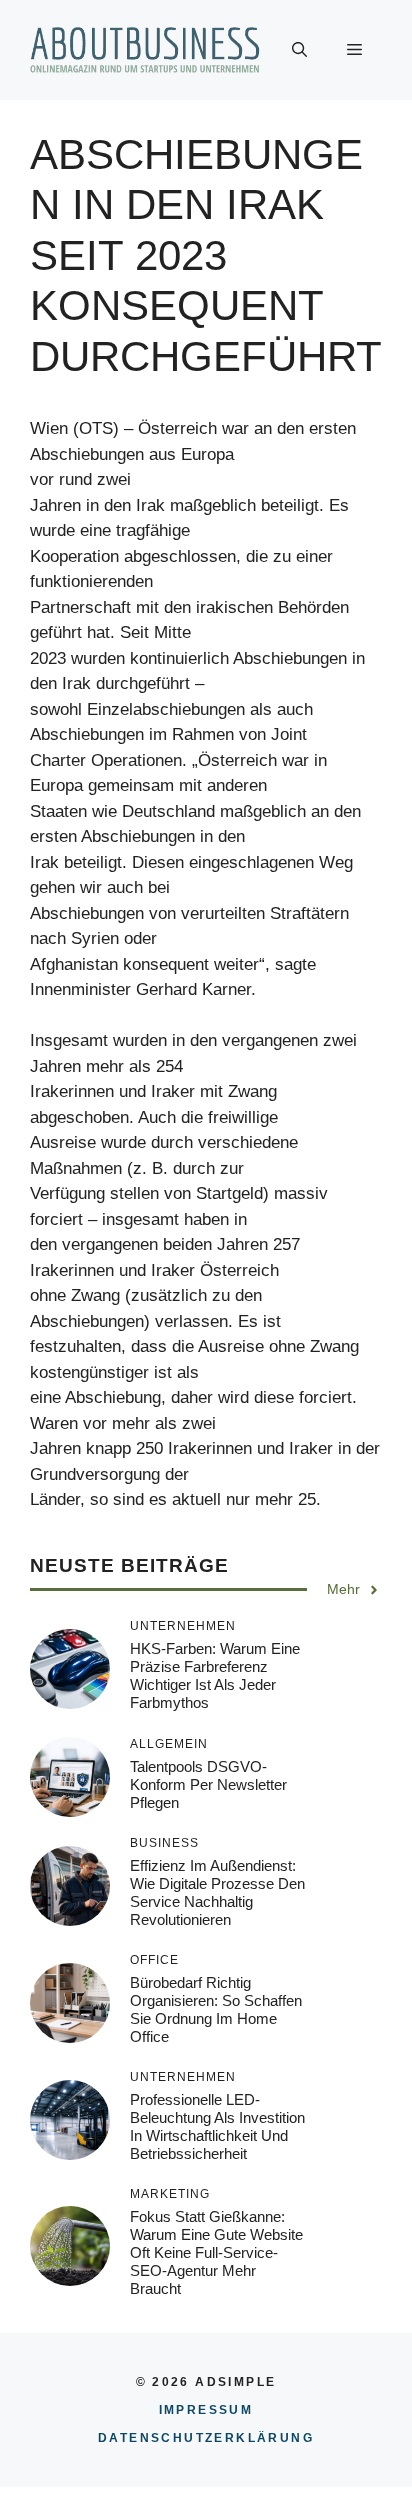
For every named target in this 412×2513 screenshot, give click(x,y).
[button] (299, 50)
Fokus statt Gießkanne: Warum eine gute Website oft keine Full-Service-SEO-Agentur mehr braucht (216, 2252)
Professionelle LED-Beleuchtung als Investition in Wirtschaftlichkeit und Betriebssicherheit (217, 2126)
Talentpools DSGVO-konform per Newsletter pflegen (208, 1784)
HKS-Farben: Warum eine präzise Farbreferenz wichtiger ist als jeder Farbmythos (215, 1675)
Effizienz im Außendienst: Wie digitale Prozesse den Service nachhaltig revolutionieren (217, 1892)
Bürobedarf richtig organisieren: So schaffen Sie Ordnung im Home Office (216, 2009)
